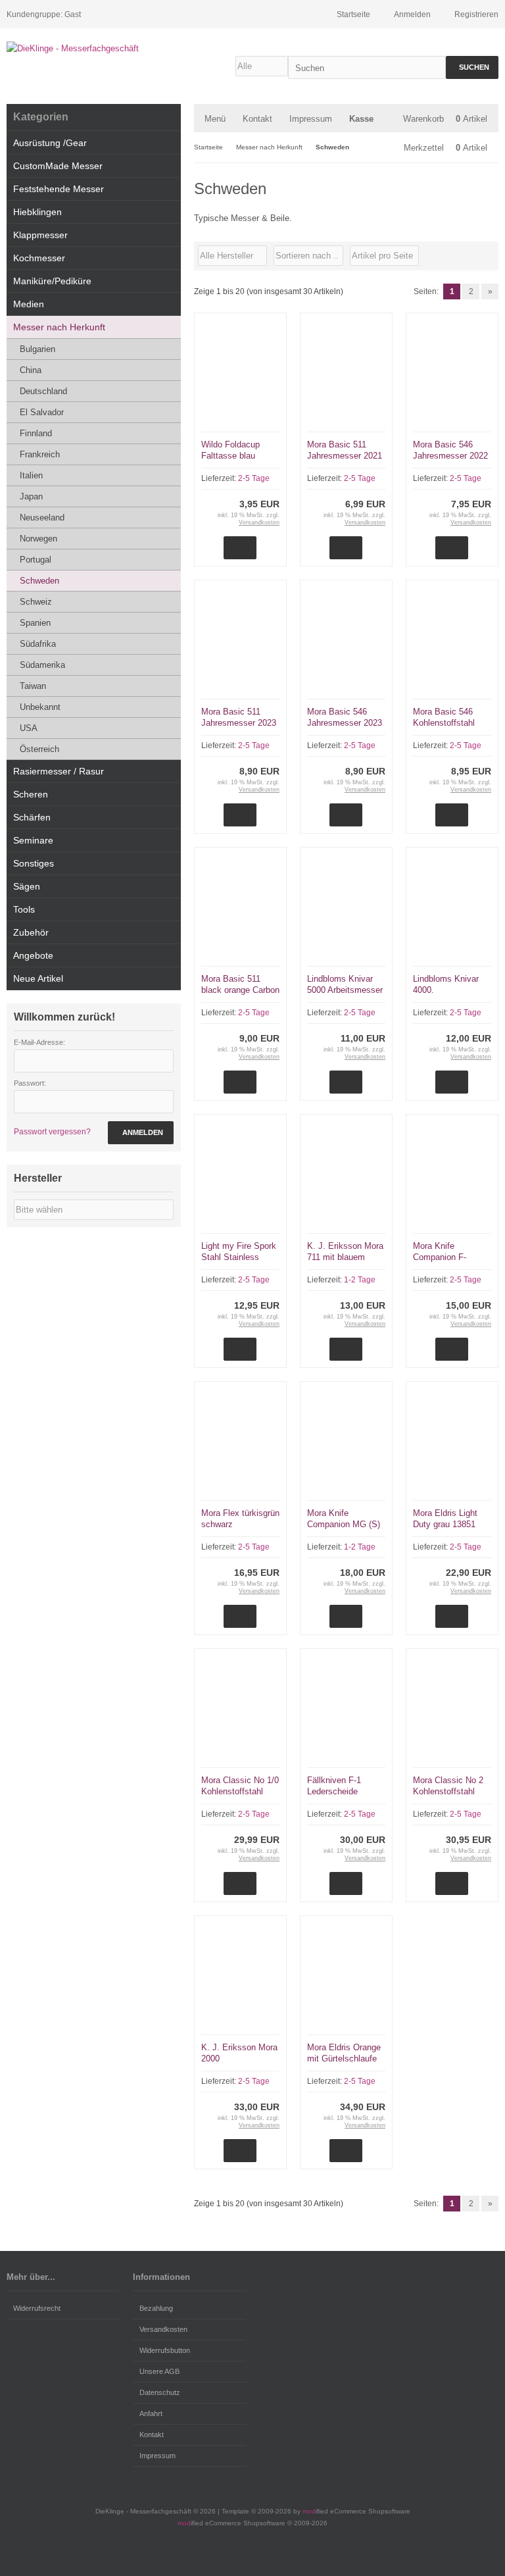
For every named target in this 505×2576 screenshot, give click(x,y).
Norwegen (38, 539)
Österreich (39, 749)
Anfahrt (151, 2413)
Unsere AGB (159, 2371)
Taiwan (33, 686)
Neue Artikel (38, 978)
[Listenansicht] (491, 256)
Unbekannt (40, 707)
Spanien (35, 623)
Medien (29, 304)
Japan (31, 496)
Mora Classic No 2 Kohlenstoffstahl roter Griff (448, 1791)
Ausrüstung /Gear (50, 143)
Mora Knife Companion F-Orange (440, 1257)
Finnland (36, 433)
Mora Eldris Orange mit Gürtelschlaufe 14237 (344, 2058)
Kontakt (257, 119)
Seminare (33, 840)
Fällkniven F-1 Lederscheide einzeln (334, 1791)
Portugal (36, 560)
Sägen (27, 886)
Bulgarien (37, 349)
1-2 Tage (360, 1280)
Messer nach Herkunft (59, 327)
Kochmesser (39, 258)
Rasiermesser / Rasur (59, 771)
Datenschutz (160, 2392)
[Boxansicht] (485, 256)
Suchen (472, 67)
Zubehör (31, 932)
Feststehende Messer (59, 189)
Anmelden (141, 1133)
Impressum (311, 119)
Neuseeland (42, 518)
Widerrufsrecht (37, 2308)
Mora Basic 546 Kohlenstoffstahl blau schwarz (444, 723)
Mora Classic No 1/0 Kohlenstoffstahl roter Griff (240, 1791)
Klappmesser (40, 235)
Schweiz (36, 602)
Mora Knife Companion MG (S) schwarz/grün (344, 1524)
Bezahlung (156, 2308)
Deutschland (43, 391)
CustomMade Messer (58, 166)
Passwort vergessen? (52, 1132)
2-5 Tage (254, 478)
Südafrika (38, 644)
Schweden (39, 581)
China (31, 370)
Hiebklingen (37, 212)
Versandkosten (259, 522)
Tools (24, 909)
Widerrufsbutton (165, 2350)
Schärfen (32, 817)
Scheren (31, 794)
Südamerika (42, 665)
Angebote (33, 955)
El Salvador (42, 412)
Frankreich (40, 454)
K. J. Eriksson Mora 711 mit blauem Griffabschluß (345, 1257)
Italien (31, 475)
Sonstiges (34, 863)
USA (29, 728)
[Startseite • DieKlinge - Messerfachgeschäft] (94, 48)
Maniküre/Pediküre (52, 281)
